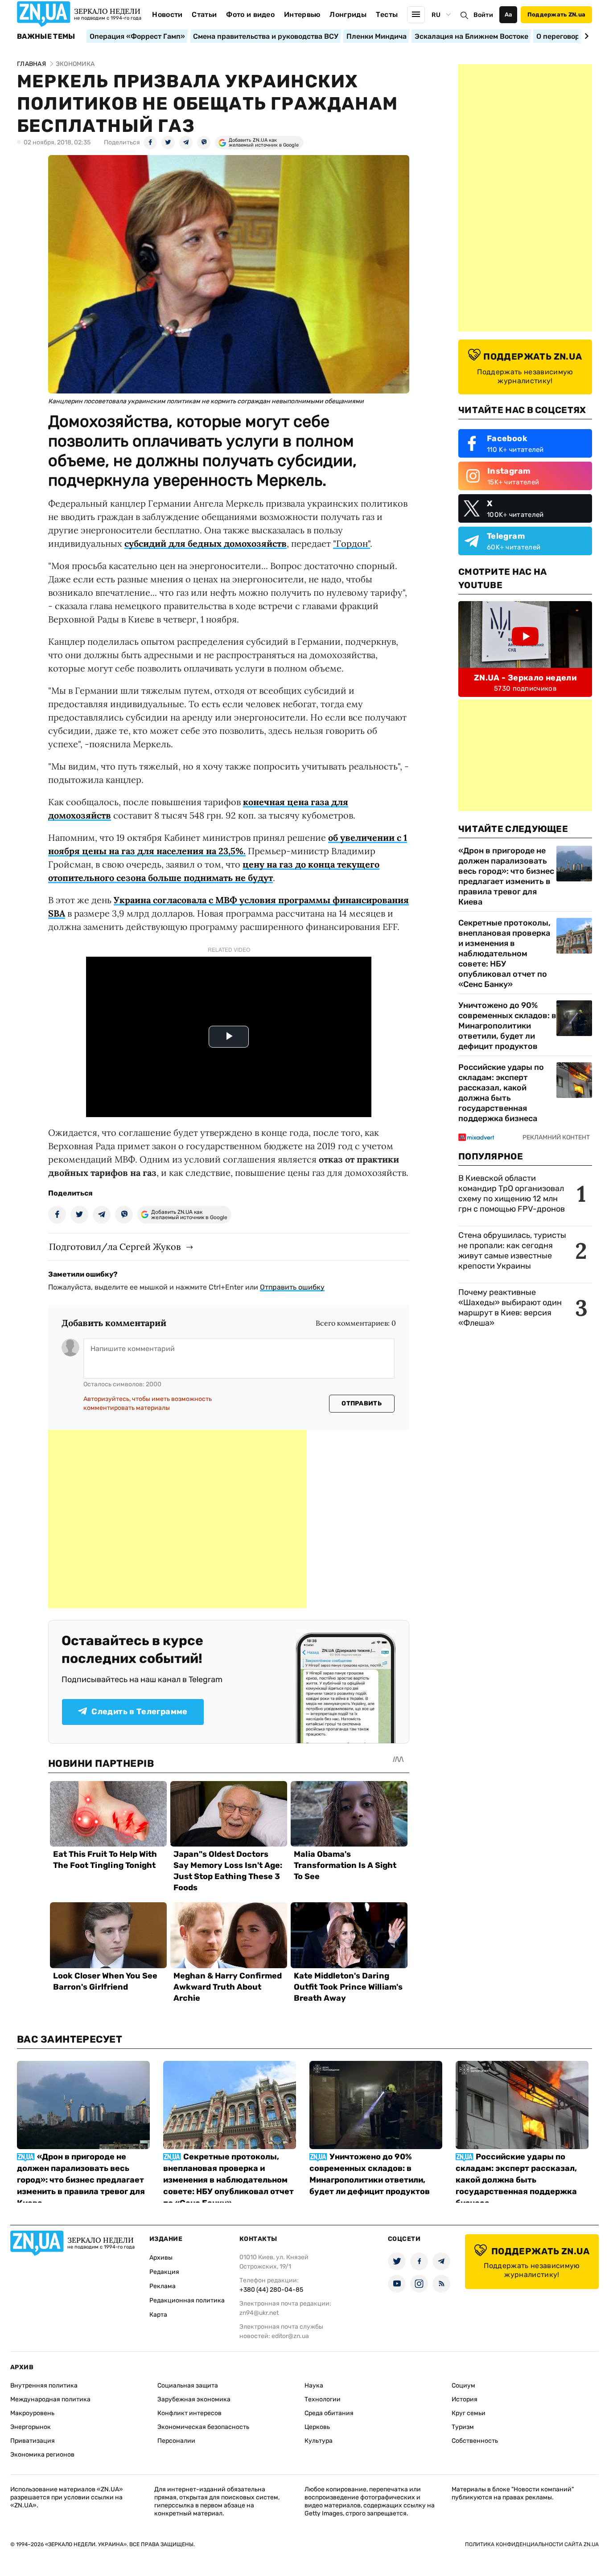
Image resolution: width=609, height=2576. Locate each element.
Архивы (161, 2258)
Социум (463, 2386)
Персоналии (176, 2441)
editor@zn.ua (290, 2336)
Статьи (204, 14)
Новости (167, 14)
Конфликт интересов (189, 2413)
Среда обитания (329, 2413)
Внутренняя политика (44, 2386)
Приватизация (33, 2441)
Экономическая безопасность (203, 2427)
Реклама (163, 2286)
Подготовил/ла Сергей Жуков (115, 1247)
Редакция (164, 2272)
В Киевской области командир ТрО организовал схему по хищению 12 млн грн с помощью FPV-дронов (512, 1194)
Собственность (475, 2441)
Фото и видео (250, 14)
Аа (508, 14)
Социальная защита (188, 2386)
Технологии (323, 2399)
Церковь (317, 2427)
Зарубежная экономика (194, 2399)
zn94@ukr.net (259, 2313)
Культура (319, 2441)
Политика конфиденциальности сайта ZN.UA (532, 2544)
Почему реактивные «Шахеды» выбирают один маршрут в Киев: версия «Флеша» (510, 1308)
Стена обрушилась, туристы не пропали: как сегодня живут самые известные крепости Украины (512, 1251)
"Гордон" (352, 543)
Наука (314, 2386)
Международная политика (50, 2399)
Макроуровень (32, 2413)
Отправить (362, 1403)
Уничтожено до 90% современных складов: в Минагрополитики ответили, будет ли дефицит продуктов (507, 1026)
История (465, 2399)
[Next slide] (585, 36)
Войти (483, 15)
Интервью (302, 14)
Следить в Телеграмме (139, 1712)
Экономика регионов (42, 2455)
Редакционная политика (187, 2300)
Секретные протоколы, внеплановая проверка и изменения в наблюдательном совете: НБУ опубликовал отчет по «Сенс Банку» (504, 954)
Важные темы (46, 37)
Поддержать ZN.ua (556, 14)
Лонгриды (348, 14)
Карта (158, 2315)
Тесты (387, 14)
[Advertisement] (177, 1519)
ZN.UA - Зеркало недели (525, 678)
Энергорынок (31, 2427)
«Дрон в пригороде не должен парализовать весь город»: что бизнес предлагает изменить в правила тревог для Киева (506, 876)
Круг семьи (469, 2413)
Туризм (463, 2427)
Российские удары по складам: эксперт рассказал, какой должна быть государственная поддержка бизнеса (501, 1093)
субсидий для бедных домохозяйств (206, 543)
